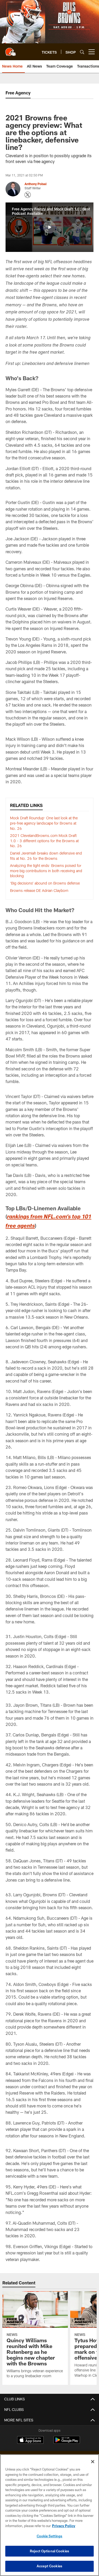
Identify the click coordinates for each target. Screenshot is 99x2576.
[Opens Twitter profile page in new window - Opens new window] (28, 195)
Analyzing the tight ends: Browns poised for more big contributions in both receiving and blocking (46, 871)
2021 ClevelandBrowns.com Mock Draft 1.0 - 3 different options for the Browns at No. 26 (44, 841)
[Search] (82, 52)
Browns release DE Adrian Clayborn (39, 890)
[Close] (93, 2462)
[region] (49, 2515)
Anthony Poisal (36, 184)
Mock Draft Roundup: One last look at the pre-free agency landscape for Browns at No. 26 (44, 823)
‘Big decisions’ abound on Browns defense (45, 883)
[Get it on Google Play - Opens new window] (67, 2443)
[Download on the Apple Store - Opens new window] (30, 2441)
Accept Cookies (49, 2566)
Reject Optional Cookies (49, 2551)
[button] (49, 227)
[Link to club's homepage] (11, 50)
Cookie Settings (50, 2536)
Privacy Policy (64, 2526)
